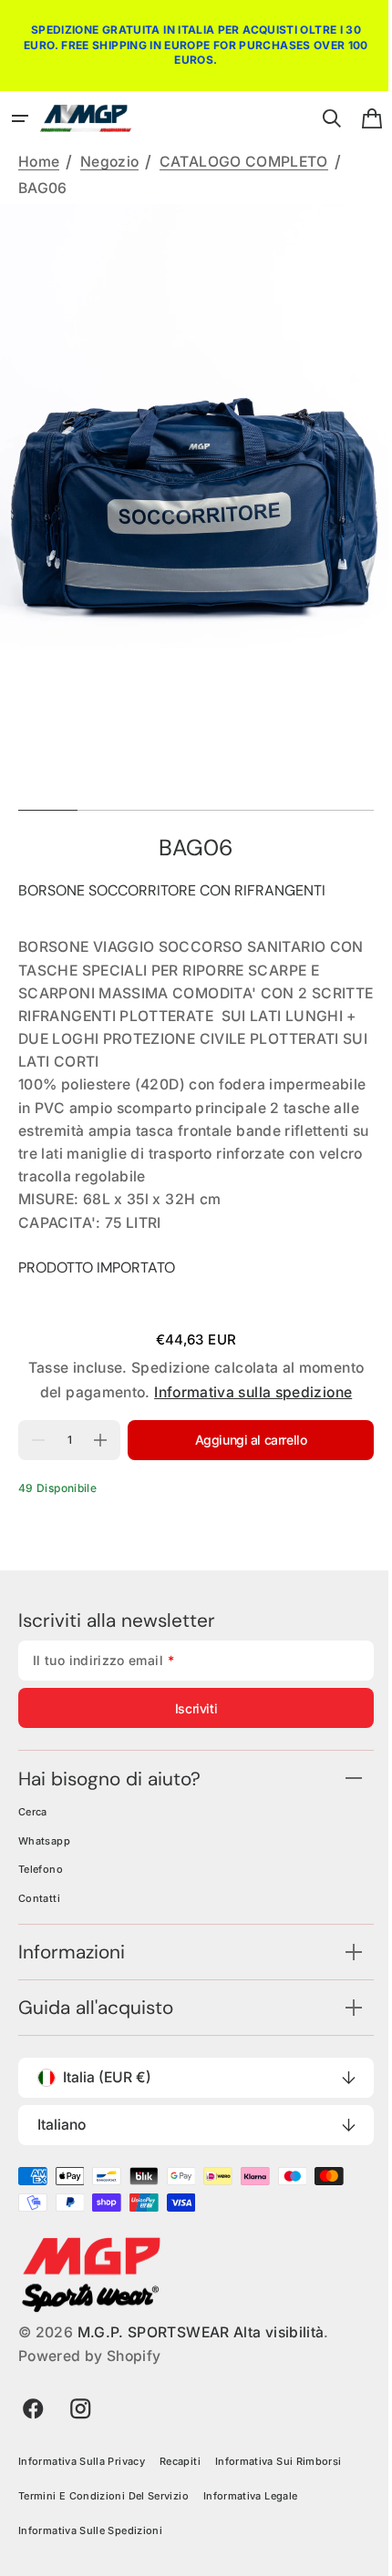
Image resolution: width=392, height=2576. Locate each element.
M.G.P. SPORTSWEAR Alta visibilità (201, 2355)
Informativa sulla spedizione (247, 1415)
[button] (20, 118)
